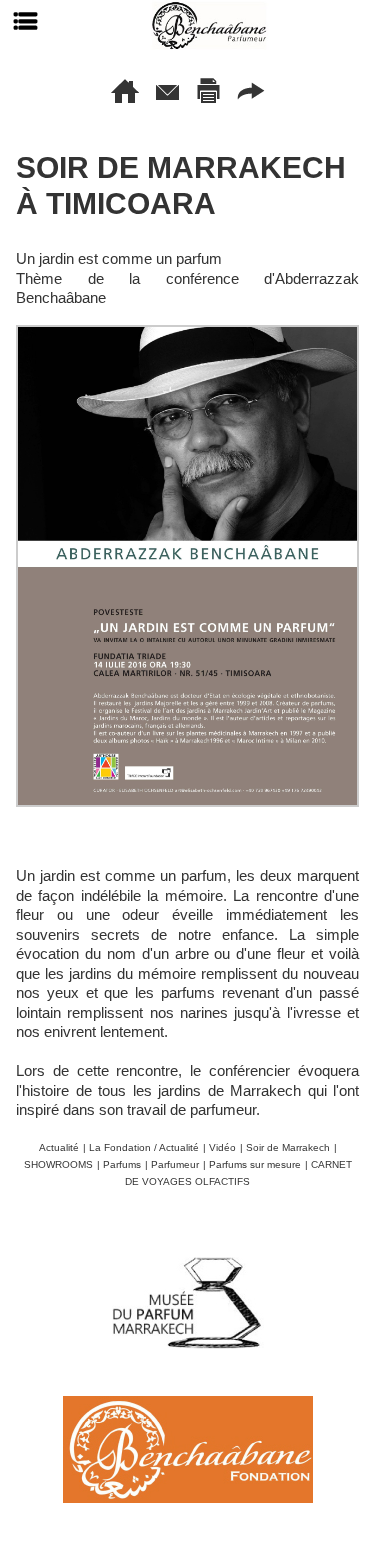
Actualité (59, 1147)
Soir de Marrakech (288, 1147)
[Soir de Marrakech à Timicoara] (187, 333)
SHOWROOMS (58, 1164)
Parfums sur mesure (255, 1164)
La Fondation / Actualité (144, 1147)
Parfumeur (175, 1164)
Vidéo (222, 1147)
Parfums (122, 1164)
